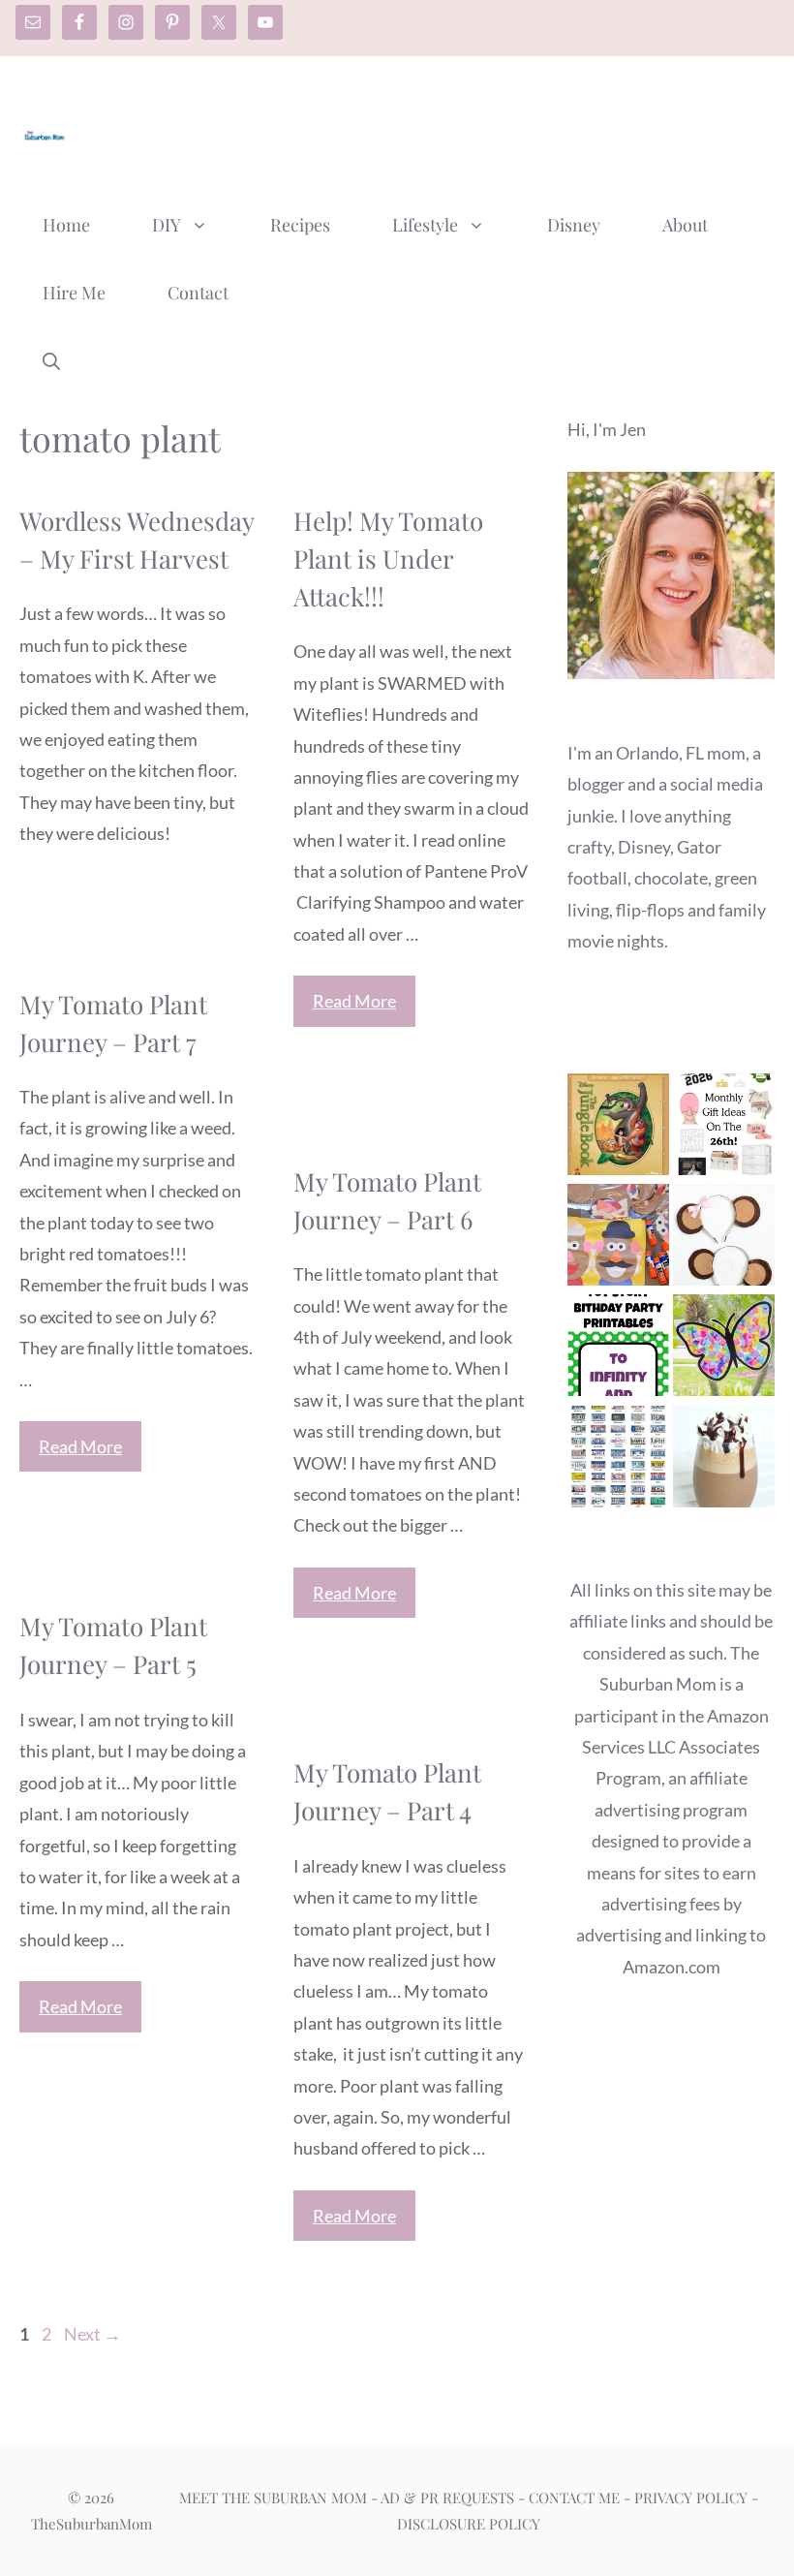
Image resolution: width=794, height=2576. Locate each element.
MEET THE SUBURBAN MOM (273, 2498)
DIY (167, 225)
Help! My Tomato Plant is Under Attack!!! (388, 559)
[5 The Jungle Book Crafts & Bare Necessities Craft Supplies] (618, 1129)
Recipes (300, 225)
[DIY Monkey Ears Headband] (724, 1239)
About (685, 225)
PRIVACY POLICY (691, 2498)
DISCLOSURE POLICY (469, 2524)
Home (66, 225)
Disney (574, 225)
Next (92, 2334)
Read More (354, 1001)
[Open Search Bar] (51, 360)
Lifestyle (425, 225)
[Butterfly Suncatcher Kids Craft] (724, 1350)
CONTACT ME (574, 2498)
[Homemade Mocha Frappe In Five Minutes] (724, 1461)
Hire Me (74, 293)
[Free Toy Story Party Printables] (618, 1350)
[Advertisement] (422, 129)
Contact (198, 293)
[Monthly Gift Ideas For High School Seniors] (724, 1129)
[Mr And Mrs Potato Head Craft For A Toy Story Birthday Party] (618, 1239)
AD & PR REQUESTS (447, 2498)
